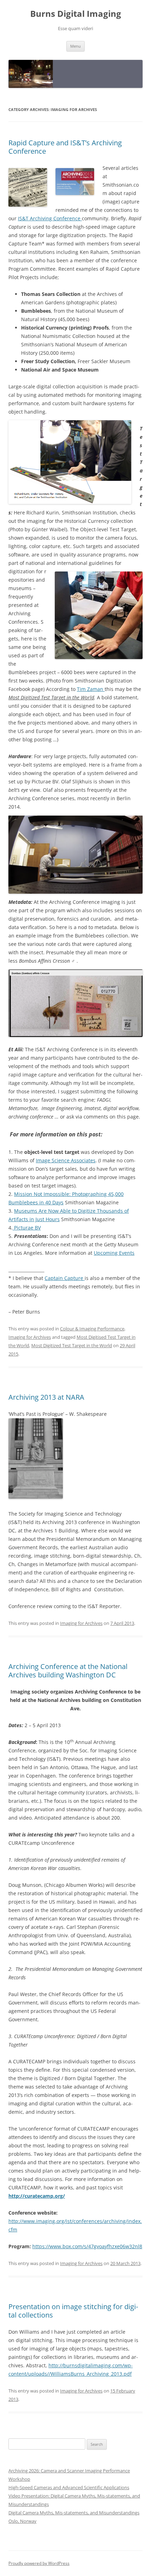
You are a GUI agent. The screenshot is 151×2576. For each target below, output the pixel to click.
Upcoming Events (114, 1253)
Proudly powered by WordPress (39, 2563)
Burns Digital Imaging (76, 14)
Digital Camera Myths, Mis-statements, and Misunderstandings (74, 2513)
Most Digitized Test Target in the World (72, 1345)
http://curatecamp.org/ (37, 2196)
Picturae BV (27, 1228)
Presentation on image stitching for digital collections (73, 2311)
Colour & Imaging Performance (92, 1329)
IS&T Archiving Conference (50, 218)
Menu (75, 46)
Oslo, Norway (22, 2521)
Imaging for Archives (30, 1337)
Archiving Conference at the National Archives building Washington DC (68, 1671)
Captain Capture (65, 1278)
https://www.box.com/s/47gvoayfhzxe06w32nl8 (87, 2246)
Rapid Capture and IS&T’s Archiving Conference (65, 147)
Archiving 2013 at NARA (46, 1397)
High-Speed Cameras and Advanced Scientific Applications (69, 2487)
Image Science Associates (66, 1160)
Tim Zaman (91, 689)
